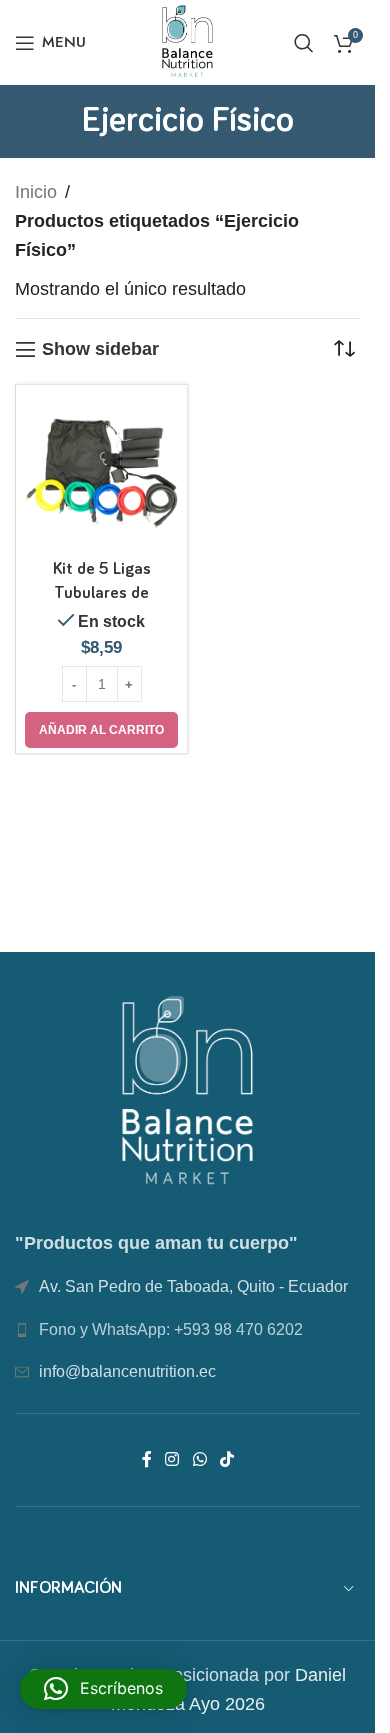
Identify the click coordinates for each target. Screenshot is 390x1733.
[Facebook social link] (147, 1459)
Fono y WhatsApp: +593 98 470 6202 (171, 1329)
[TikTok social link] (226, 1459)
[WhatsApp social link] (199, 1459)
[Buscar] (304, 43)
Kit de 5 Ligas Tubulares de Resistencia (102, 593)
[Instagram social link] (172, 1459)
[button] (101, 730)
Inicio (36, 192)
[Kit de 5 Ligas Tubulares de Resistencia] (101, 470)
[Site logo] (187, 41)
